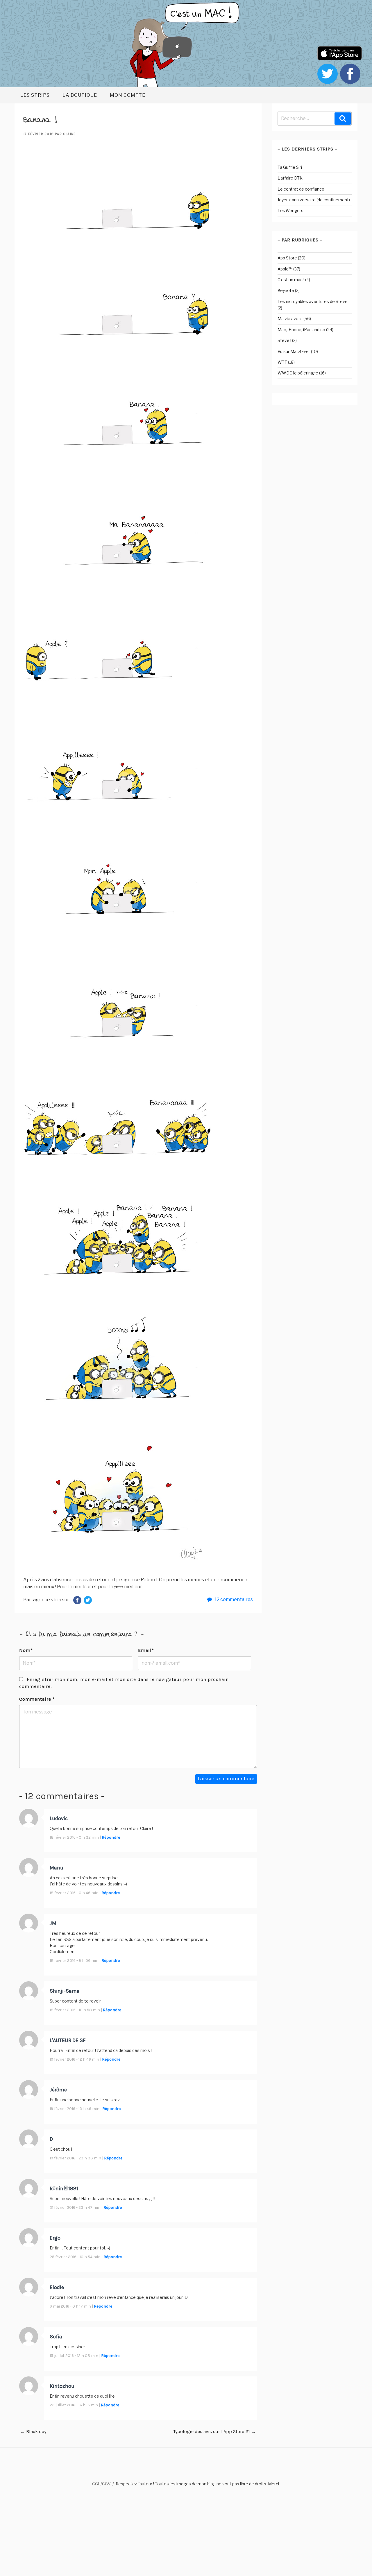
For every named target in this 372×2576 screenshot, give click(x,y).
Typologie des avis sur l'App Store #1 (214, 2431)
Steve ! (284, 340)
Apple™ (285, 269)
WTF (282, 362)
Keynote (286, 290)
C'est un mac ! (291, 280)
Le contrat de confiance (301, 189)
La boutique (80, 95)
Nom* (26, 1650)
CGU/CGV (101, 2484)
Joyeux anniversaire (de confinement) (314, 200)
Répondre (111, 1837)
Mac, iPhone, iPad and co (301, 330)
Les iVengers (290, 210)
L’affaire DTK (290, 178)
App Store (287, 258)
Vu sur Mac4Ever (294, 351)
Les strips (35, 95)
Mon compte (128, 95)
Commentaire (37, 1699)
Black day (33, 2431)
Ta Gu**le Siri (290, 167)
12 (233, 1599)
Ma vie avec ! (290, 319)
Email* (146, 1650)
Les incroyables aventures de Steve (313, 301)
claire (69, 134)
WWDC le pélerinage (298, 373)
